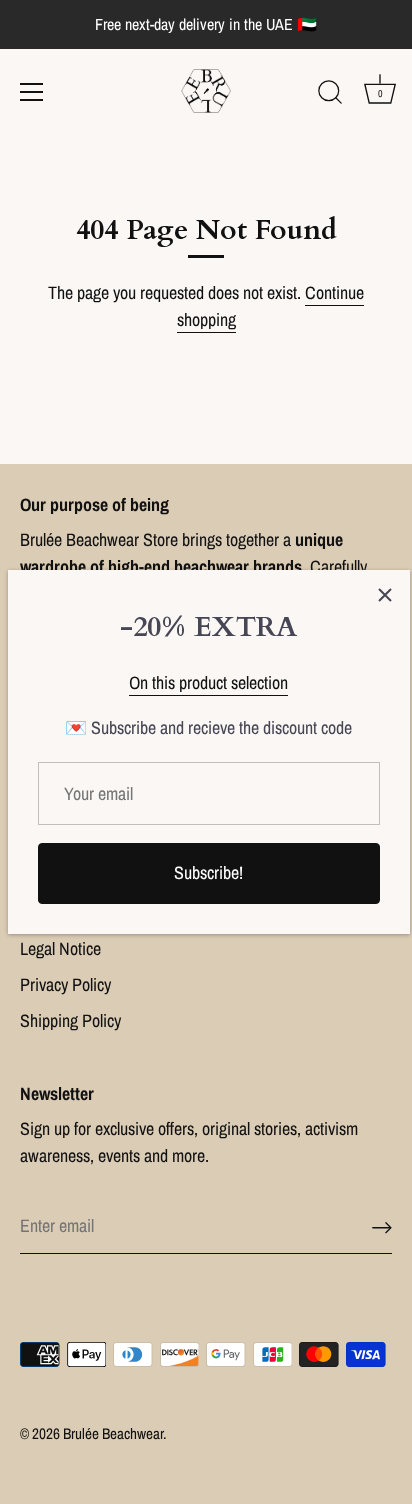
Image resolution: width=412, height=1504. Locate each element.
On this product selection (208, 682)
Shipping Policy (70, 1020)
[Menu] (32, 92)
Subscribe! (208, 872)
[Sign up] (382, 1226)
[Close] (385, 595)
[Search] (330, 95)
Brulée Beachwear (113, 1433)
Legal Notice (60, 948)
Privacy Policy (65, 984)
